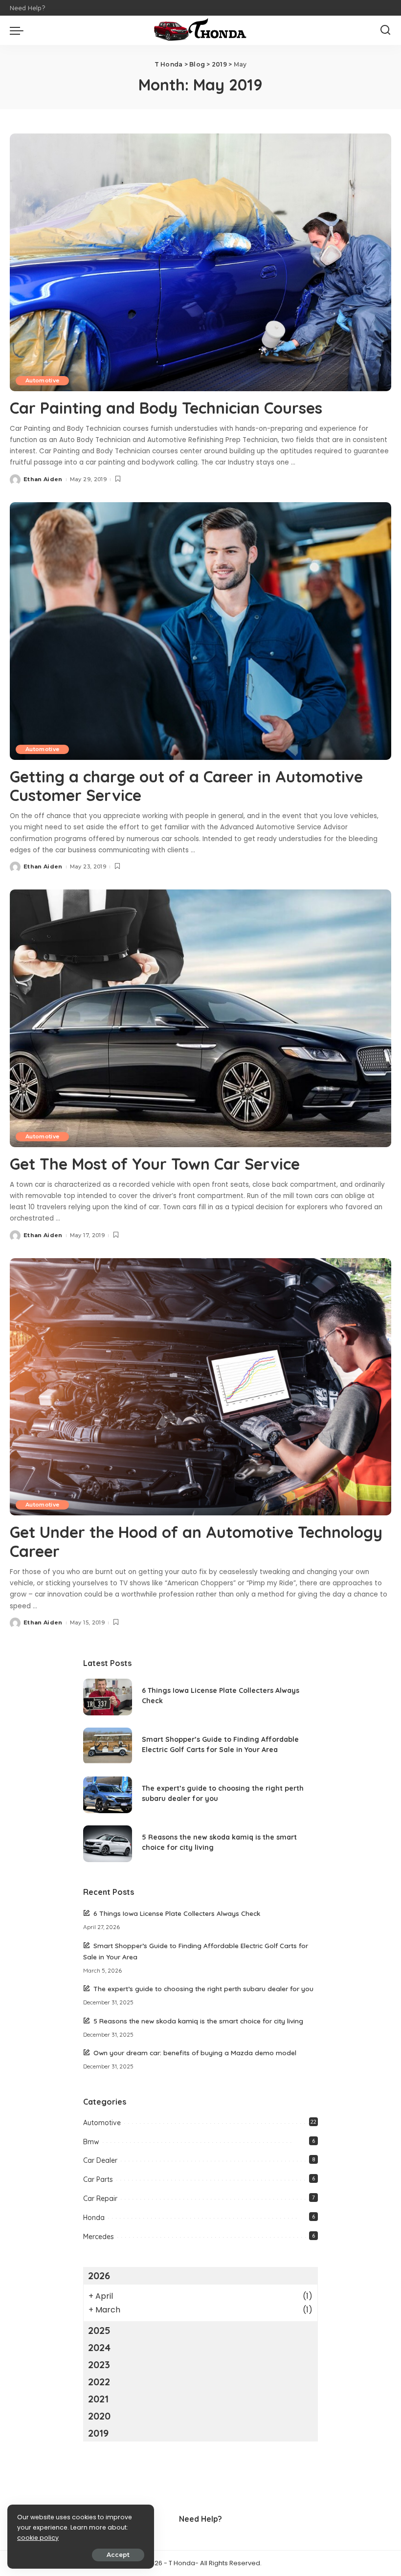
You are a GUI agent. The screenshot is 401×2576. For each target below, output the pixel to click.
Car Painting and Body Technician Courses (166, 408)
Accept (118, 2555)
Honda (94, 2218)
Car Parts (98, 2179)
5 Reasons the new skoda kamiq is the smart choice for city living (198, 2021)
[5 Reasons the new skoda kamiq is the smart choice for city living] (108, 1844)
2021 (98, 2399)
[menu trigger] (19, 30)
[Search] (385, 30)
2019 (98, 2433)
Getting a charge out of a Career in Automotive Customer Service (186, 786)
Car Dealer (100, 2160)
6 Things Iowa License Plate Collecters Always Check (177, 1913)
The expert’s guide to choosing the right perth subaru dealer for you (203, 1988)
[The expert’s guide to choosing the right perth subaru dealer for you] (108, 1795)
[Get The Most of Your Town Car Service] (200, 1018)
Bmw (91, 2142)
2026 (99, 2276)
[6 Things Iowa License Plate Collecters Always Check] (108, 1697)
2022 (99, 2382)
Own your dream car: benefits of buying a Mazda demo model (195, 2053)
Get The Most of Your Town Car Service (155, 1164)
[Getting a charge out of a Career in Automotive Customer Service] (200, 631)
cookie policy (38, 2538)
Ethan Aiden (43, 479)
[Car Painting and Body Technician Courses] (200, 262)
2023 (99, 2365)
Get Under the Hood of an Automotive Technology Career (196, 1541)
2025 (99, 2330)
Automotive (42, 380)
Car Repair (100, 2198)
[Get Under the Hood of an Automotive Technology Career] (200, 1387)
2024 (99, 2347)
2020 (99, 2416)
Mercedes (99, 2237)
